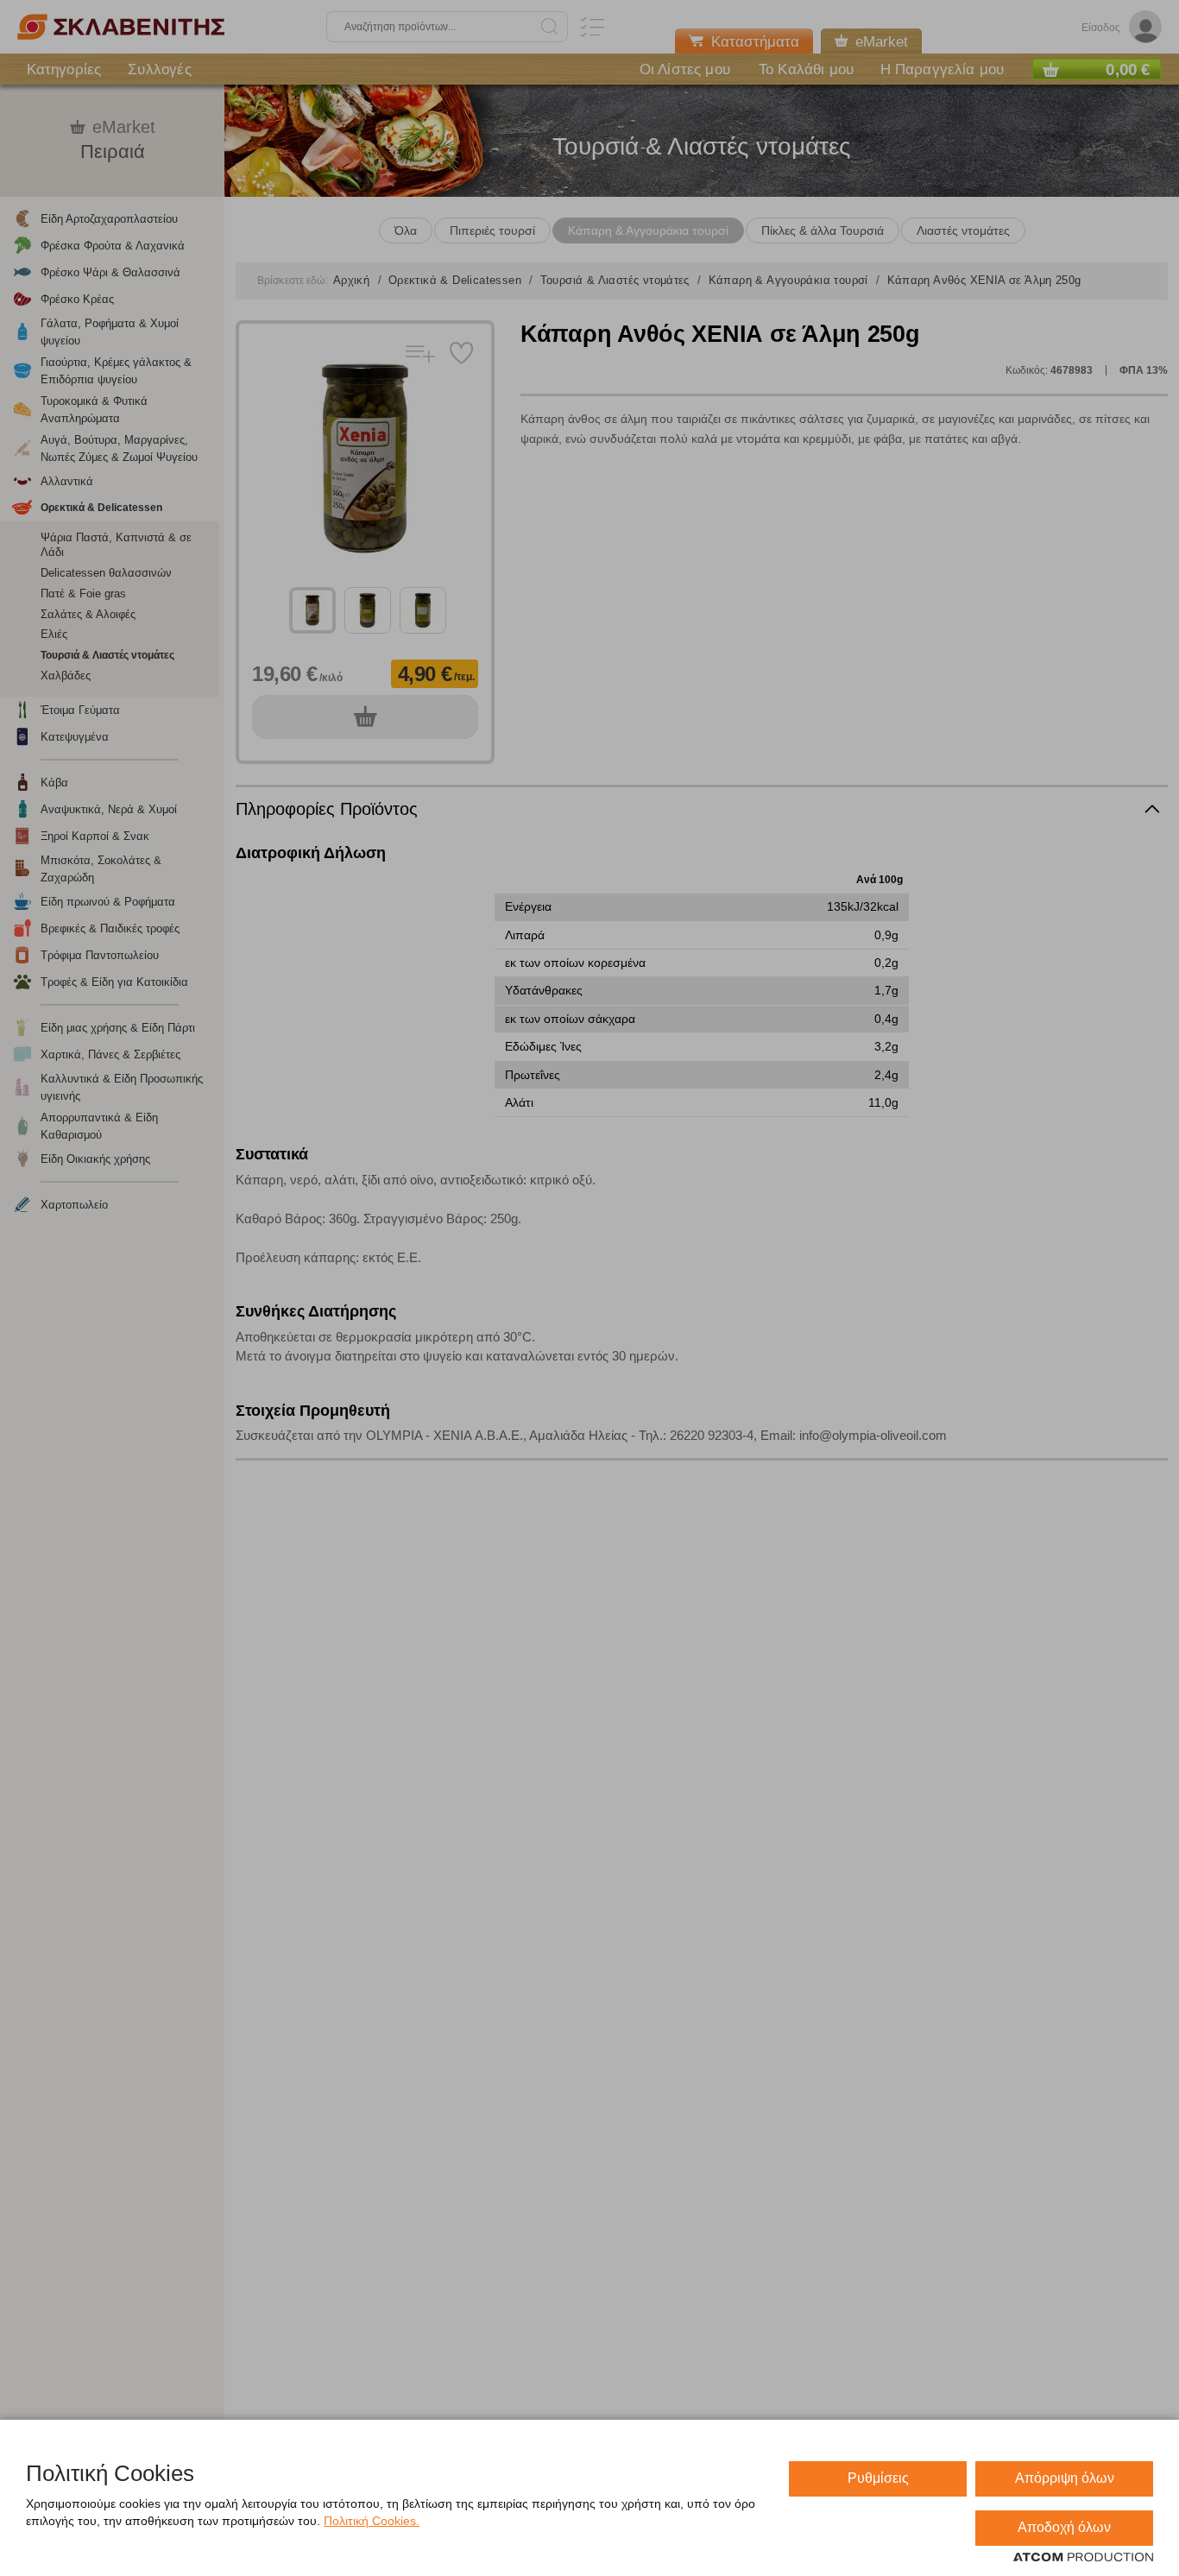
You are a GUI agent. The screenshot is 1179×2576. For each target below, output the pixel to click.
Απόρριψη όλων (1065, 2478)
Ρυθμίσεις (878, 2478)
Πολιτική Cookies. (372, 2521)
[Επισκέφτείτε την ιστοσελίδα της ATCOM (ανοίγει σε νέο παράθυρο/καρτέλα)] (1083, 2558)
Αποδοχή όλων (1064, 2527)
